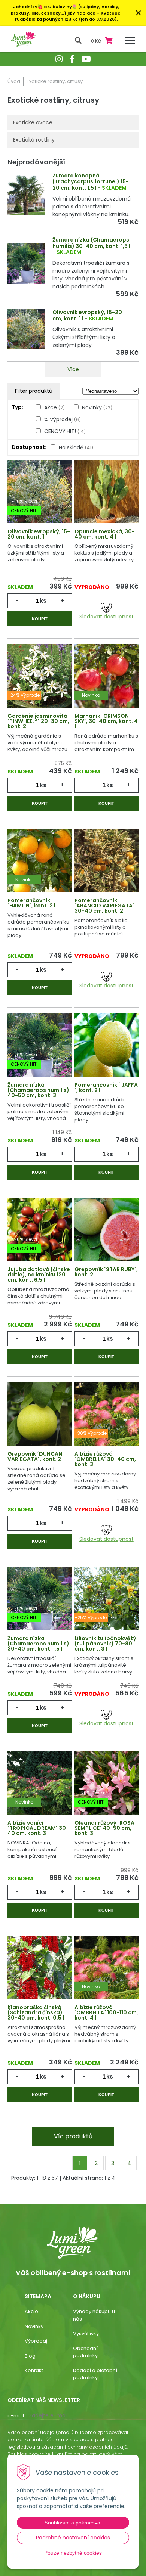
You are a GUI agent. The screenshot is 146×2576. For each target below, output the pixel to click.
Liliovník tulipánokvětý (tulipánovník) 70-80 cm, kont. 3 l (105, 1644)
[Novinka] (107, 679)
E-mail (16, 2416)
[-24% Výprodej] (39, 679)
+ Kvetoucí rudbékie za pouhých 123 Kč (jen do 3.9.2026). (69, 16)
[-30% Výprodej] (107, 1416)
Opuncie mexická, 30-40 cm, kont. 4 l (105, 534)
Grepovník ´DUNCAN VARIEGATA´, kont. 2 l (36, 1456)
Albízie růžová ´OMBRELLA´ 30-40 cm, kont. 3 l (105, 1459)
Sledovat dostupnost (107, 616)
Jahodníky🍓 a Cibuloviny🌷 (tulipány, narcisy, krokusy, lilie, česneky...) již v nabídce (65, 10)
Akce (54, 407)
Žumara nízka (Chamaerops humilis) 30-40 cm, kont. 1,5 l (91, 243)
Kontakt (34, 2370)
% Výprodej (63, 419)
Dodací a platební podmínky (95, 2374)
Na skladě (76, 447)
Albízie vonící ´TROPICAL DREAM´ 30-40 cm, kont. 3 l (38, 1828)
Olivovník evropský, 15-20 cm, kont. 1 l (87, 315)
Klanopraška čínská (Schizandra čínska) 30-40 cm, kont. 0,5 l (36, 2012)
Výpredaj (36, 2341)
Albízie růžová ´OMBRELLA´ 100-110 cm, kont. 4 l (106, 2012)
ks (43, 601)
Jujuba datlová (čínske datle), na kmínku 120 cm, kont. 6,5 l (39, 1275)
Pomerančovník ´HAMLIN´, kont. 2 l (31, 903)
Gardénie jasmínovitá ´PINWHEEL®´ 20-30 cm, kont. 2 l (38, 721)
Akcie (31, 2311)
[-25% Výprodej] (107, 1601)
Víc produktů (73, 2136)
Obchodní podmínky (85, 2352)
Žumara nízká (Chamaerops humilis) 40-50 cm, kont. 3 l (38, 1090)
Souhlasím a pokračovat (73, 2523)
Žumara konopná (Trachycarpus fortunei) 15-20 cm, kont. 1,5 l (91, 182)
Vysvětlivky (86, 2333)
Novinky (97, 407)
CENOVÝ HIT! (65, 431)
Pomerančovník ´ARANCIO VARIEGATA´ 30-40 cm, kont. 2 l (104, 906)
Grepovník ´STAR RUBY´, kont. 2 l (106, 1272)
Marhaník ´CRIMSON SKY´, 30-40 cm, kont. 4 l (106, 721)
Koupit (40, 619)
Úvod (14, 81)
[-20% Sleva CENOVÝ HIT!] (39, 494)
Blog (30, 2356)
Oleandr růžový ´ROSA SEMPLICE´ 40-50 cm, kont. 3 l (104, 1828)
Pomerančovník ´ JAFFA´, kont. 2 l (106, 1087)
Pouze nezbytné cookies (73, 2553)
